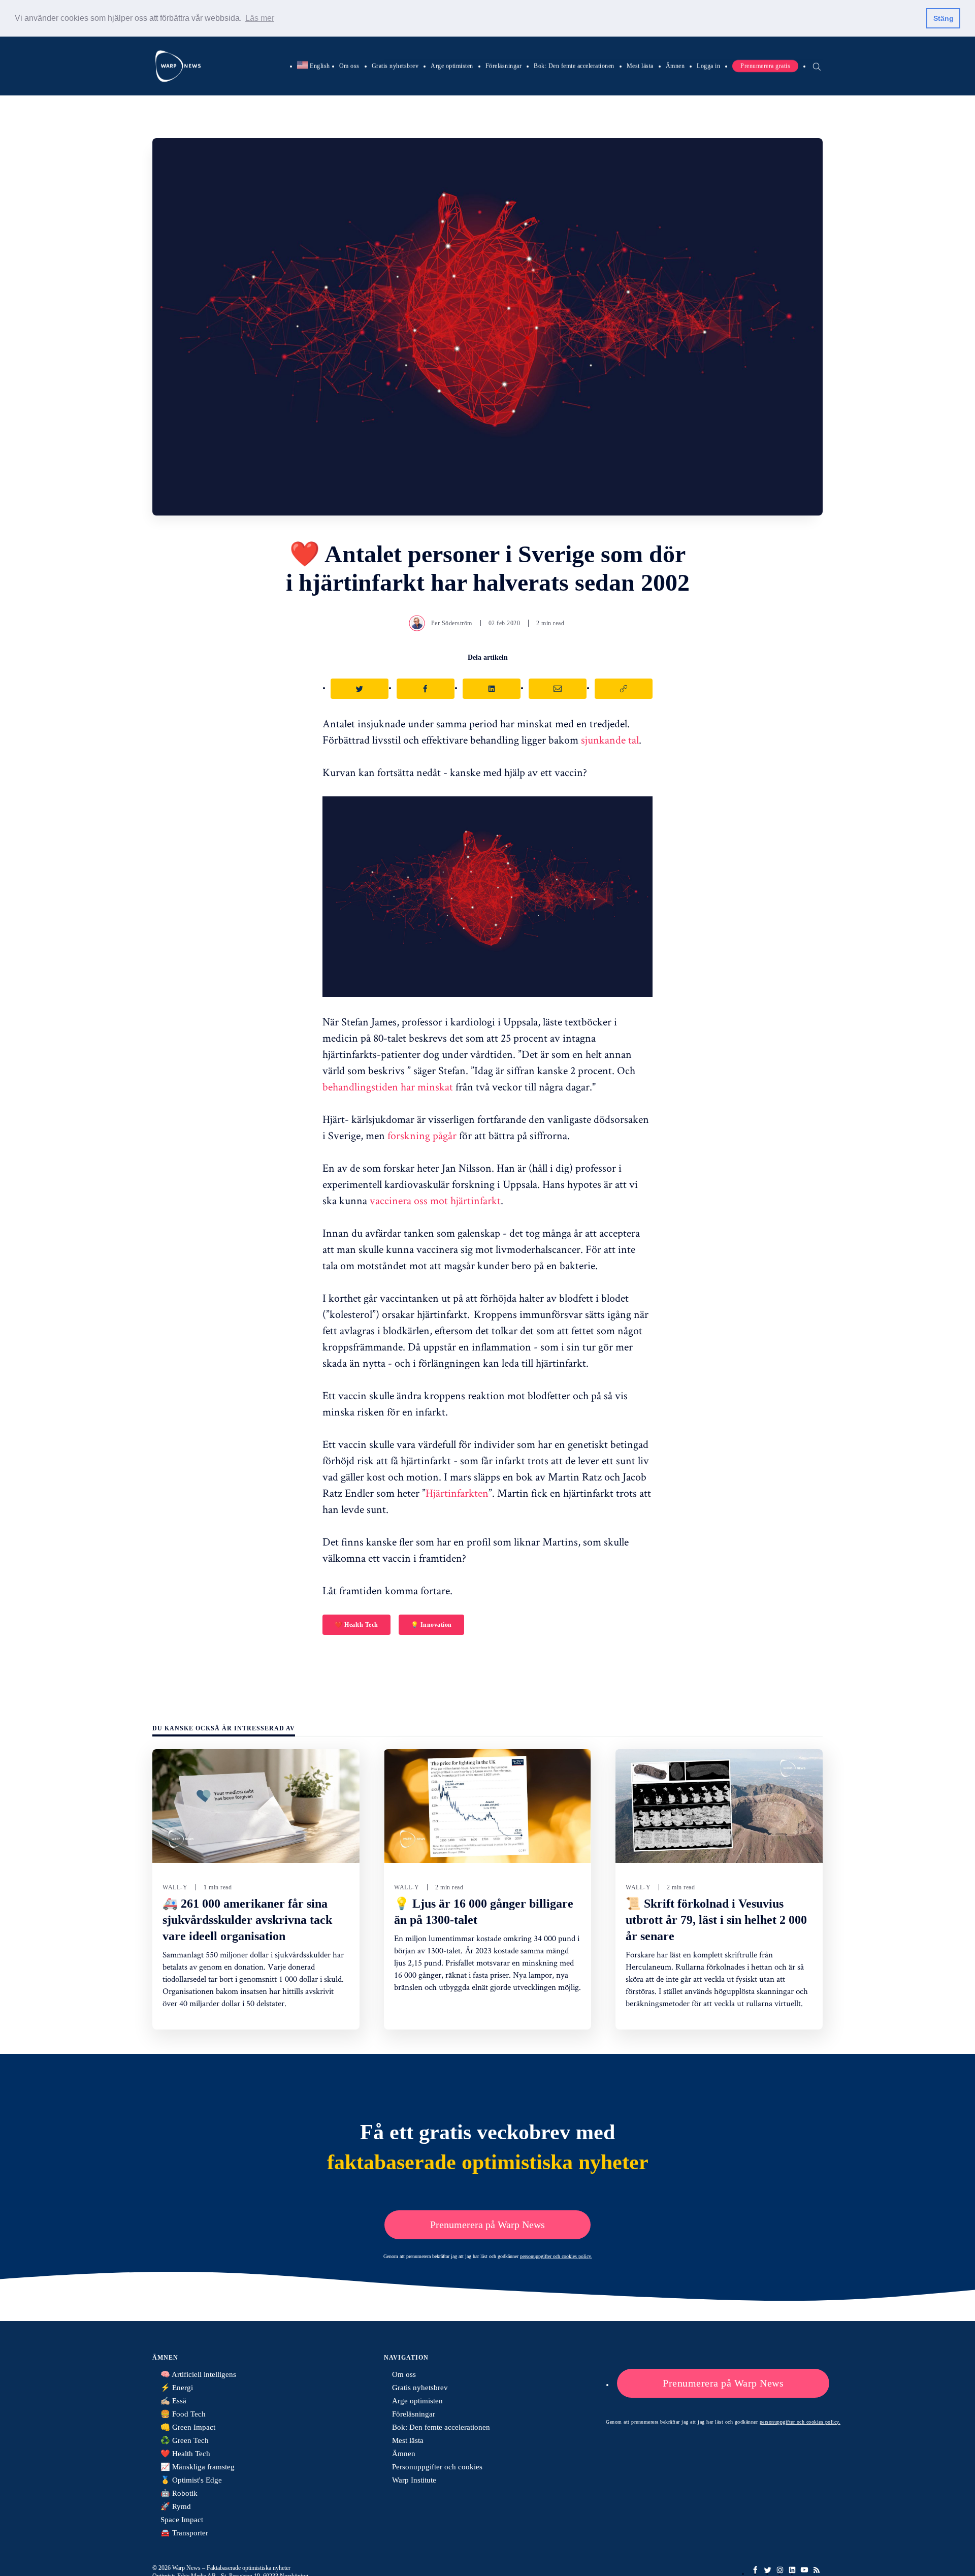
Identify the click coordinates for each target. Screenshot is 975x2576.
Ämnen (675, 66)
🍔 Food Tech (183, 2414)
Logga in (708, 66)
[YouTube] (804, 2570)
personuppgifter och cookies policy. (556, 2256)
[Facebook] (756, 2570)
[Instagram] (780, 2570)
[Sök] (817, 66)
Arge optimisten (452, 66)
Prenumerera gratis (765, 66)
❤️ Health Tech (356, 1625)
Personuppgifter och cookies (437, 2467)
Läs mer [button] (260, 18)
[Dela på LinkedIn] (492, 689)
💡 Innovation (431, 1625)
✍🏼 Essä (173, 2401)
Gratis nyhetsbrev (395, 66)
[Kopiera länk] (624, 689)
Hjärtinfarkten (457, 1493)
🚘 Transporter (184, 2533)
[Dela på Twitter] (360, 689)
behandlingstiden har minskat (388, 1086)
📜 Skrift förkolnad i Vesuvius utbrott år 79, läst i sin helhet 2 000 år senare (716, 1920)
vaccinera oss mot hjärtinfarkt (435, 1200)
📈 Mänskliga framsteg (198, 2467)
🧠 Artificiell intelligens (198, 2374)
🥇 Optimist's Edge (191, 2480)
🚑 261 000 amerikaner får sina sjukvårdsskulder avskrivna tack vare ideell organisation (247, 1920)
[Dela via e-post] (558, 689)
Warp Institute (414, 2480)
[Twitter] (768, 2570)
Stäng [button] (944, 18)
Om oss (349, 66)
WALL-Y (175, 1887)
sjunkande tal (610, 739)
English (314, 66)
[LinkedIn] (792, 2570)
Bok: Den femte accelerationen (574, 66)
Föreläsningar (504, 66)
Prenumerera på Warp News (487, 2225)
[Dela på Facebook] (426, 689)
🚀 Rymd (176, 2506)
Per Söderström (452, 623)
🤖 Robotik (179, 2493)
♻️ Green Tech (185, 2440)
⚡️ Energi (177, 2388)
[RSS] (817, 2570)
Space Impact (182, 2520)
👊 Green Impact (188, 2427)
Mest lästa (640, 66)
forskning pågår (422, 1135)
